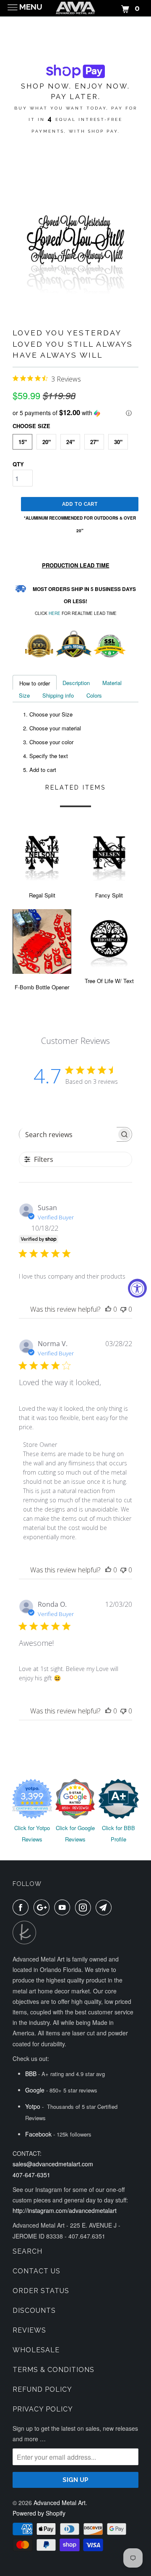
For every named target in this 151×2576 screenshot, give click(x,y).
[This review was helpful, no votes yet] (108, 1309)
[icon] (22, 1907)
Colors (94, 695)
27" (94, 442)
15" (23, 442)
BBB (31, 2074)
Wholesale (36, 2350)
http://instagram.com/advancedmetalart (65, 2210)
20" (47, 442)
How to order (35, 683)
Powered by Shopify (39, 2513)
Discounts (34, 2311)
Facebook (38, 2134)
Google (35, 2090)
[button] (75, 413)
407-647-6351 (31, 2175)
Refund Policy (42, 2389)
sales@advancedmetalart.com (53, 2164)
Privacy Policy (43, 2409)
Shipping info (58, 695)
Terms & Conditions (53, 2370)
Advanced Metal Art (60, 2503)
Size (24, 695)
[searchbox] (68, 1135)
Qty (18, 464)
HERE (55, 613)
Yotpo (33, 2106)
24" (70, 442)
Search (27, 2251)
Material (112, 683)
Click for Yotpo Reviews (32, 1833)
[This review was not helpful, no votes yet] (123, 1309)
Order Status (41, 2291)
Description (76, 683)
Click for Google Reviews (75, 1833)
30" (118, 442)
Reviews (29, 2330)
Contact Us (36, 2271)
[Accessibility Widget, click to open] (137, 1288)
